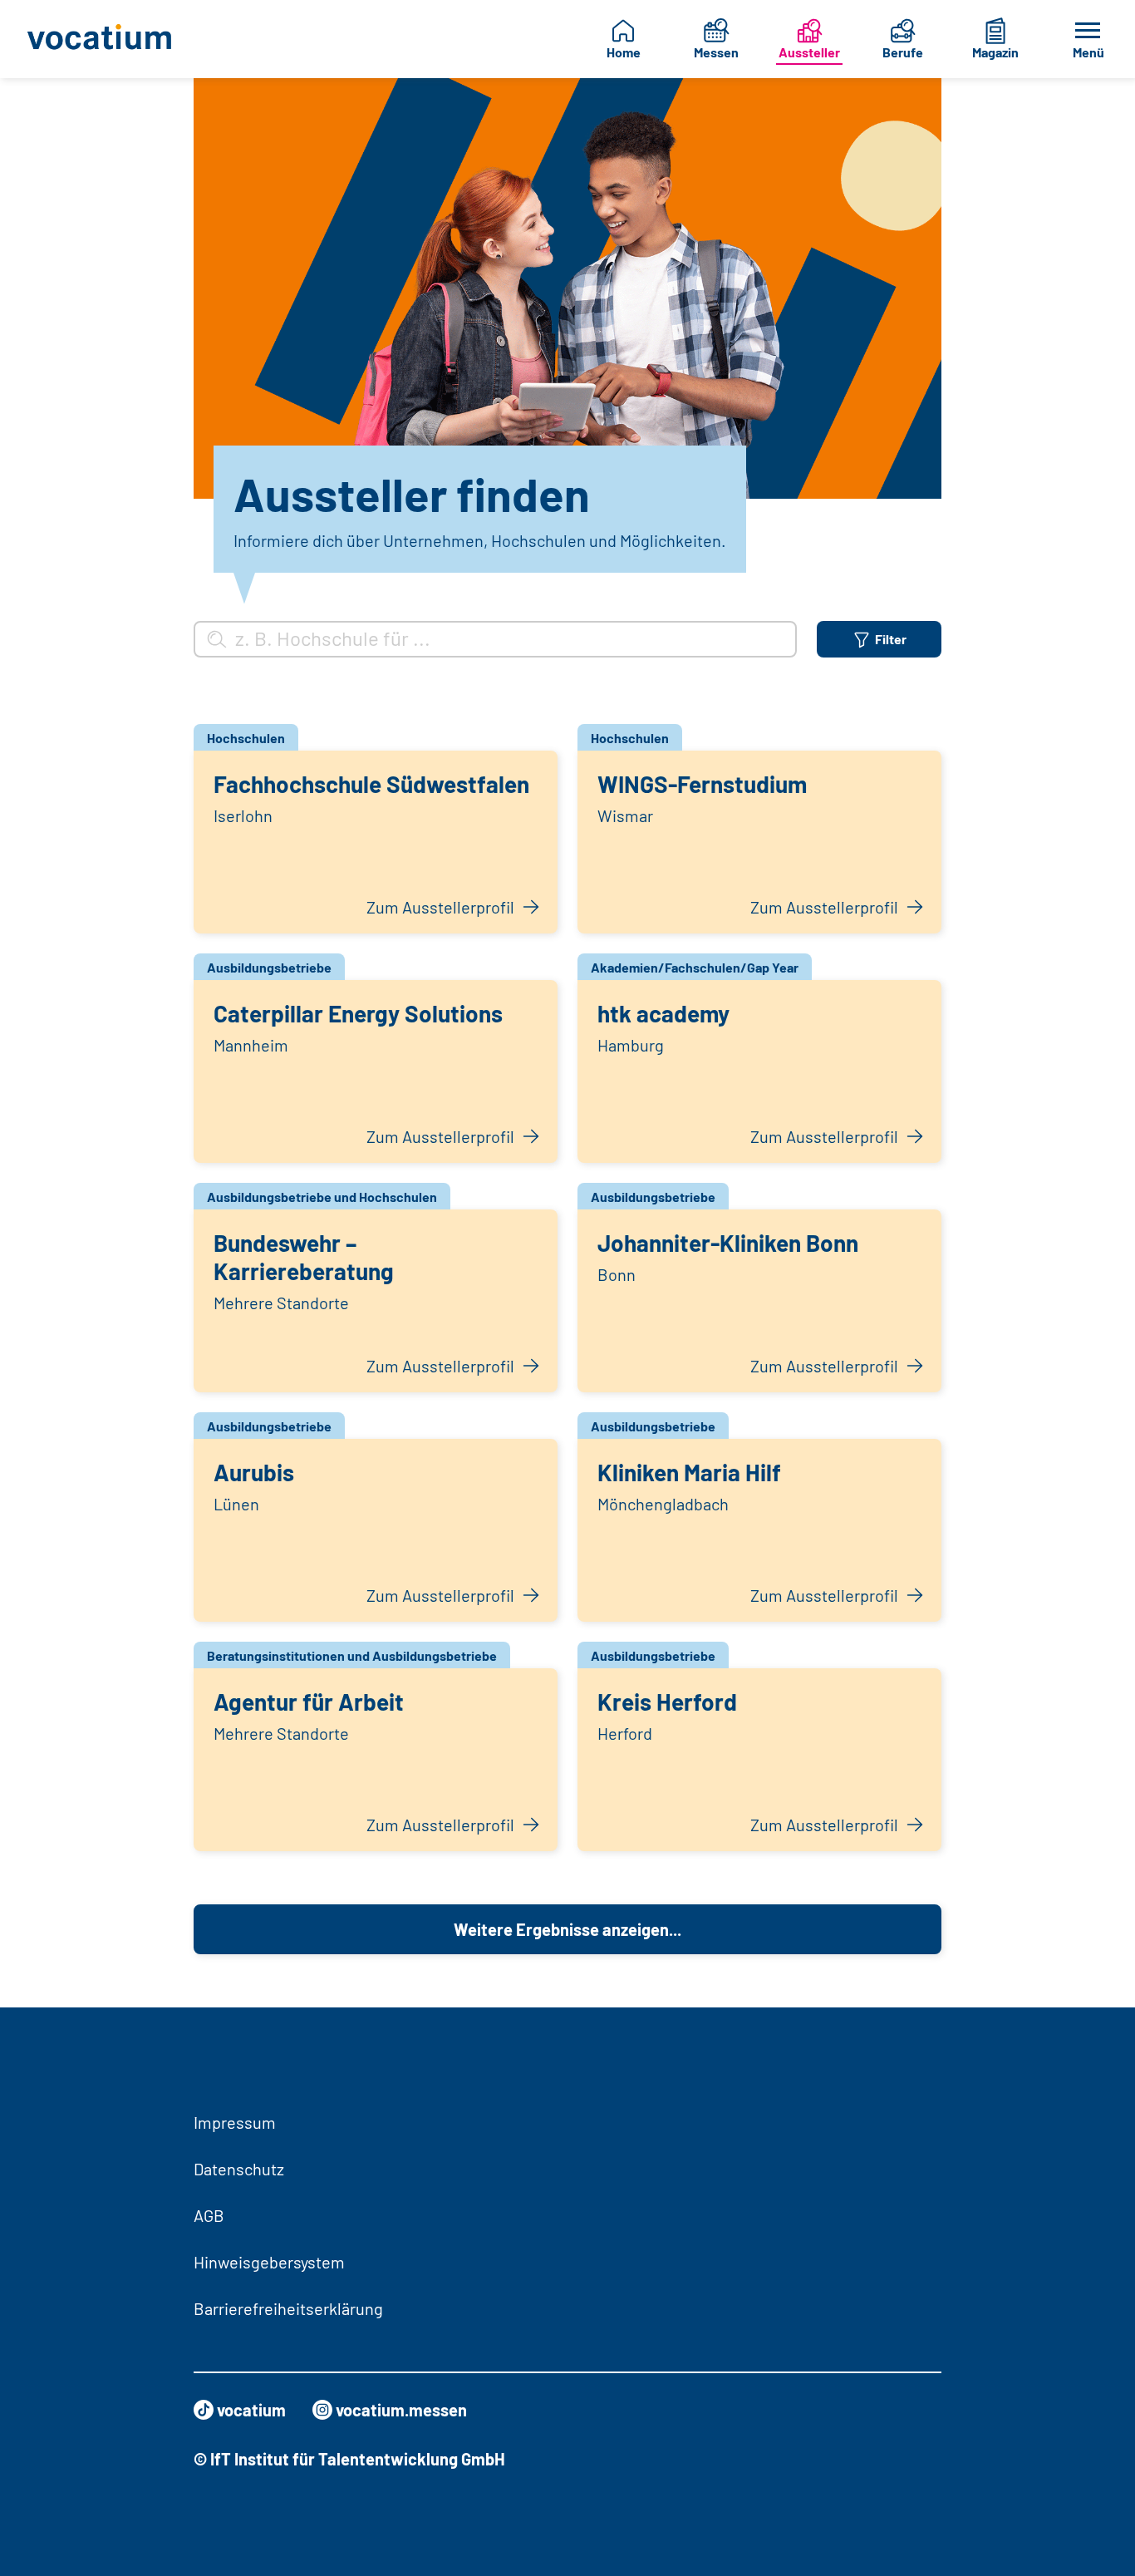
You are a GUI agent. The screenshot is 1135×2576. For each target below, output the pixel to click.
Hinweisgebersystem (269, 2262)
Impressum (235, 2122)
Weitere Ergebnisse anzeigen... (567, 1929)
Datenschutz (239, 2169)
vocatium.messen (401, 2410)
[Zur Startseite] (103, 39)
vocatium (251, 2410)
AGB (209, 2215)
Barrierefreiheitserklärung (288, 2308)
